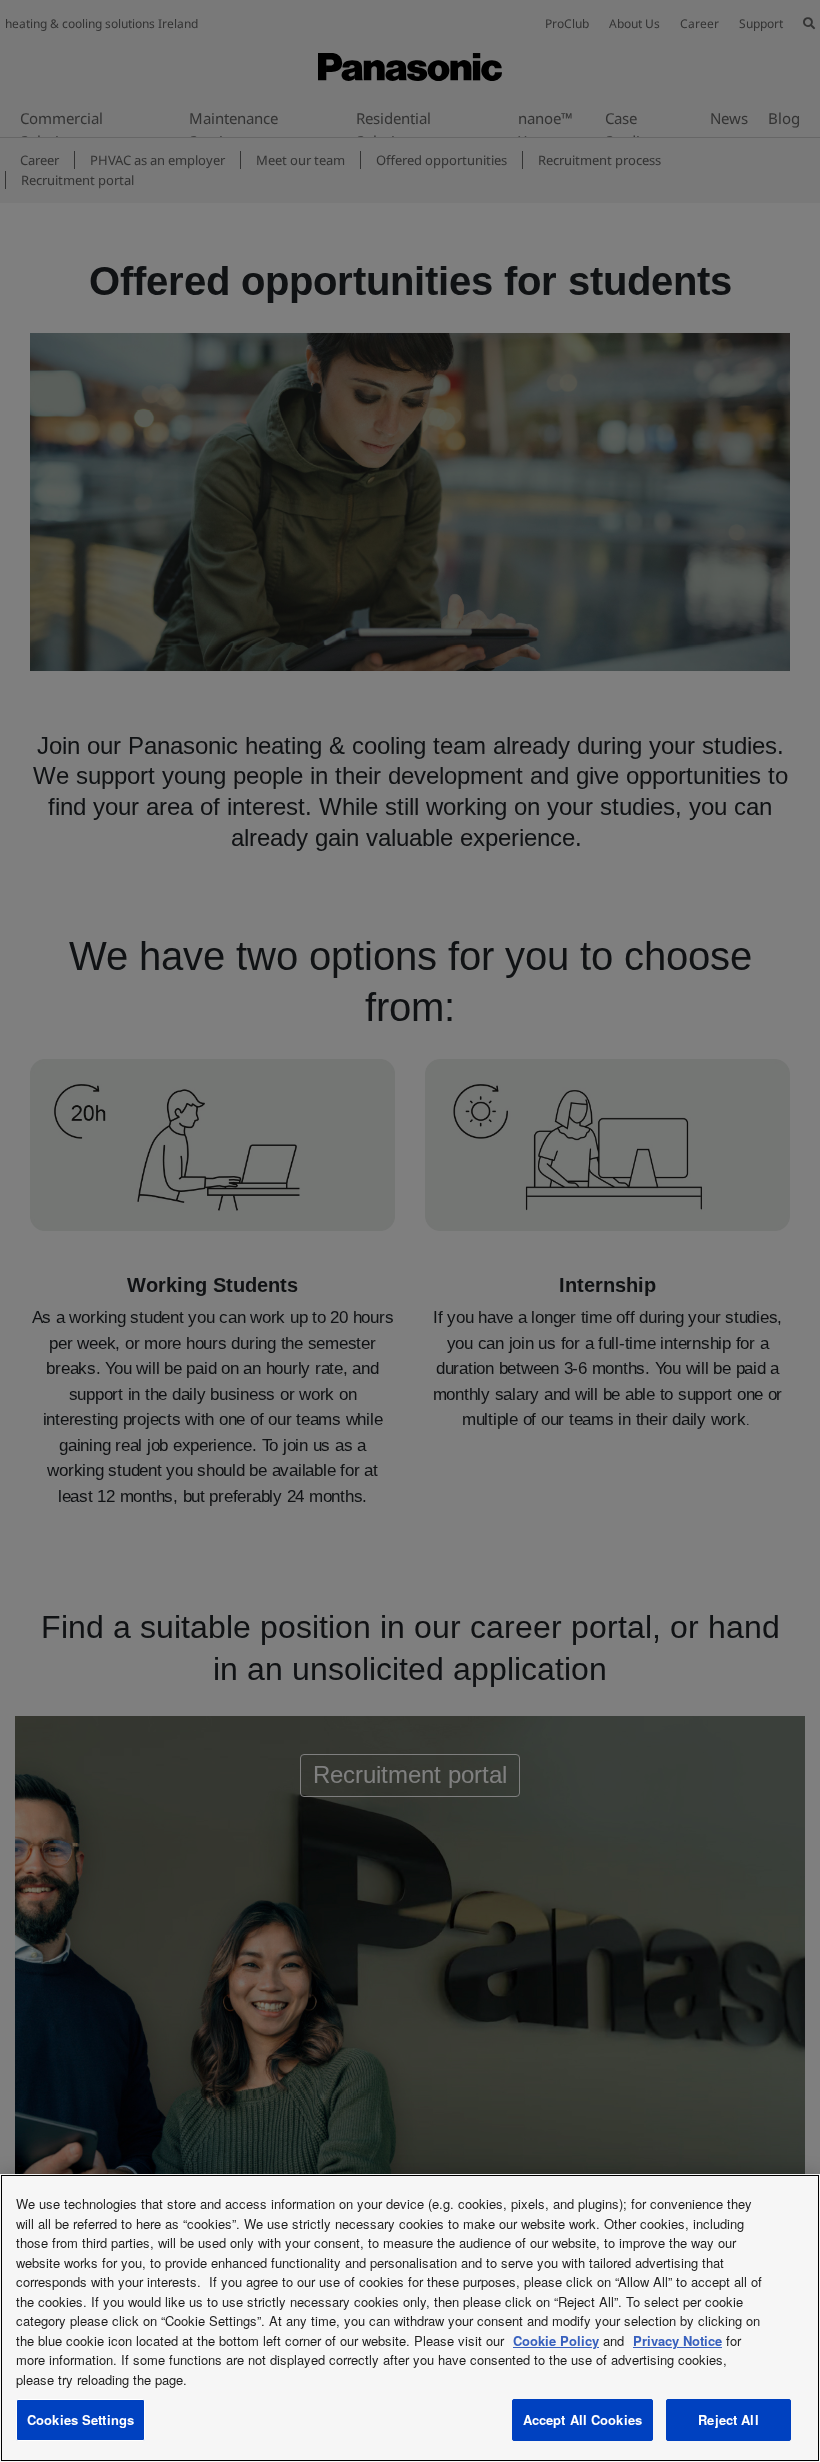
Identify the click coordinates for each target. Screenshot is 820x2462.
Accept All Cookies (582, 2419)
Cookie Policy (556, 2340)
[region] (410, 2318)
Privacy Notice (677, 2340)
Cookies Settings (80, 2419)
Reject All (728, 2419)
